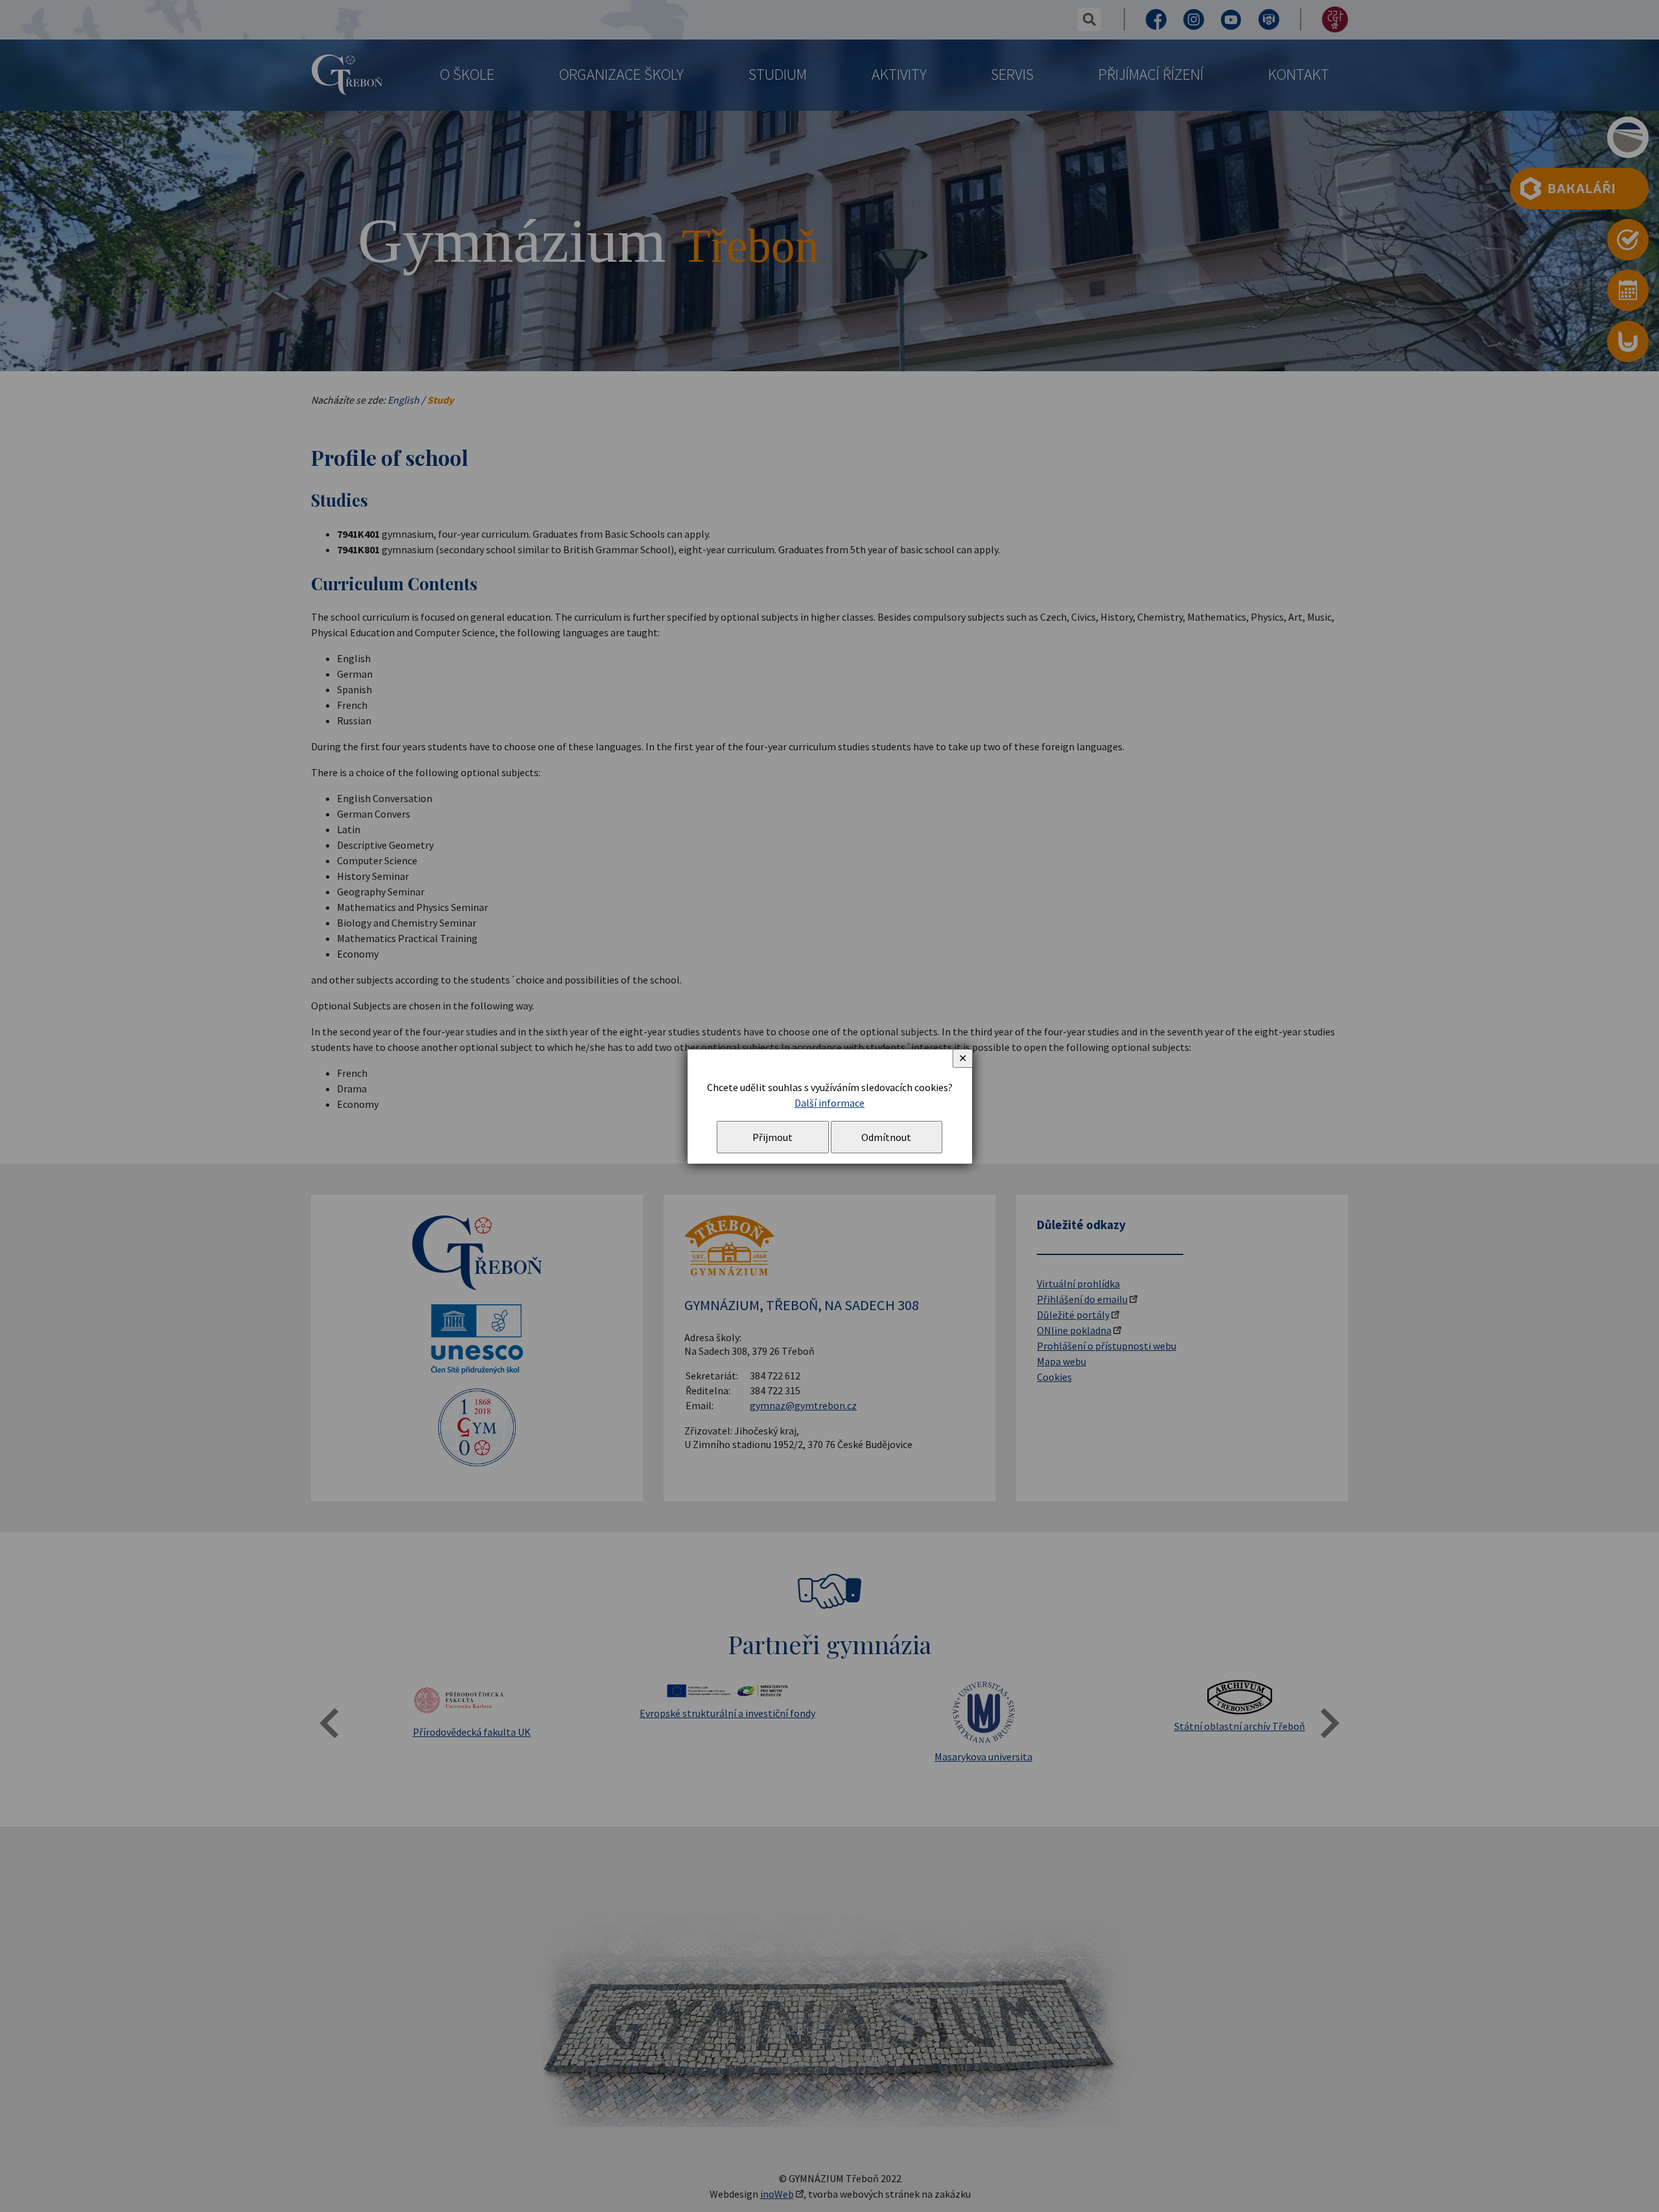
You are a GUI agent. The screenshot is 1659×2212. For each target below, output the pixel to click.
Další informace (829, 1103)
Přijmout (772, 1137)
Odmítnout (886, 1137)
